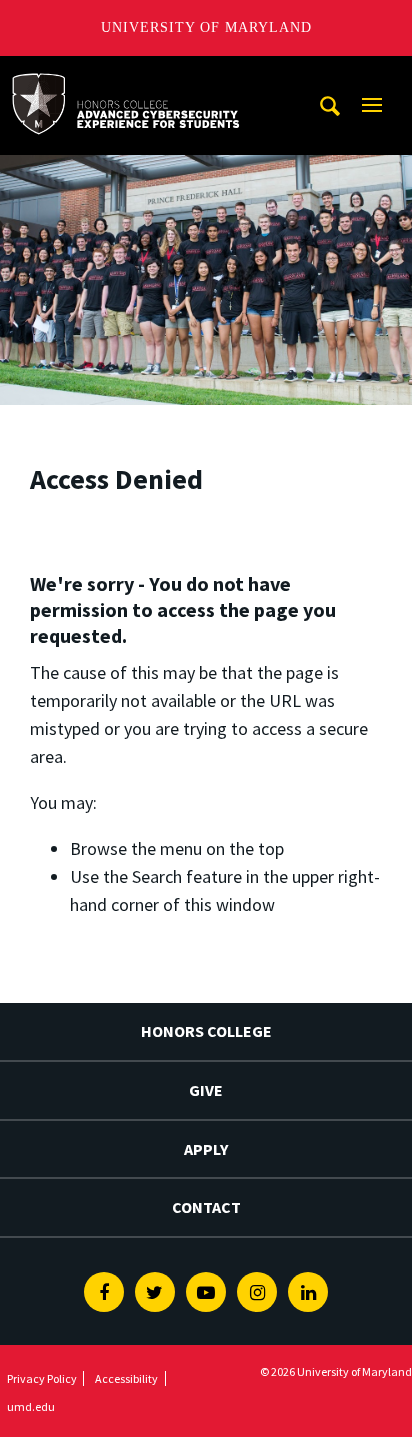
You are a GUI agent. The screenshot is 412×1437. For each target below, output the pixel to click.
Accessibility (126, 1378)
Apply (206, 1149)
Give (206, 1090)
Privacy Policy (42, 1378)
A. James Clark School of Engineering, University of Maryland (125, 74)
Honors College (206, 1031)
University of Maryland (206, 27)
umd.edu (31, 1406)
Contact (206, 1207)
